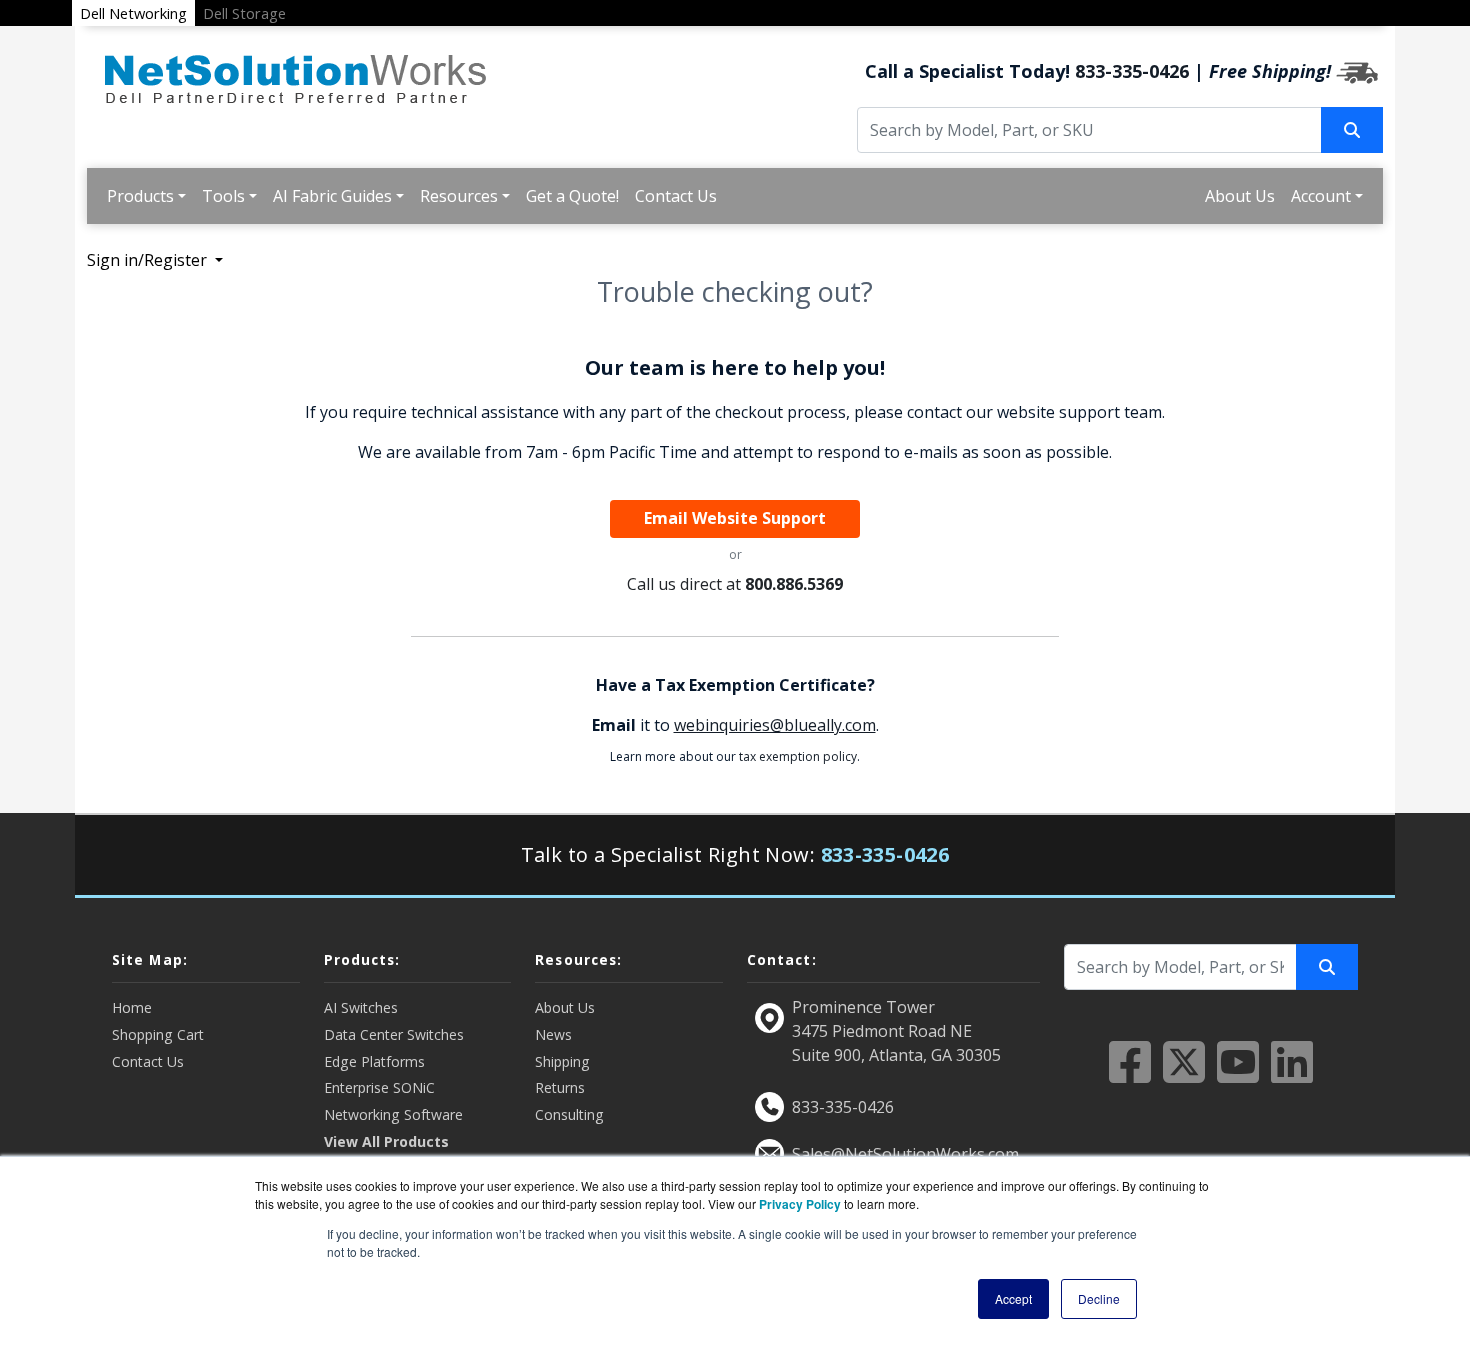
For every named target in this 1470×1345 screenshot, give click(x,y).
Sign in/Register (149, 260)
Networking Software (393, 1114)
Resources (459, 196)
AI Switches (361, 1007)
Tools (223, 196)
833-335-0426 (1132, 71)
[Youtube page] (1238, 1074)
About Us (1240, 196)
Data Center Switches (394, 1034)
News (553, 1034)
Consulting (569, 1114)
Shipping (562, 1061)
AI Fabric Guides (332, 196)
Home (132, 1007)
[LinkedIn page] (1292, 1074)
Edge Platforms (374, 1061)
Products (140, 196)
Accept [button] (1013, 1298)
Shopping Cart (158, 1034)
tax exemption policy (798, 756)
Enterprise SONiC (379, 1087)
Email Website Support (735, 518)
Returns (560, 1087)
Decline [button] (1099, 1298)
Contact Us (676, 196)
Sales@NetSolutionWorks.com (905, 1154)
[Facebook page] (1130, 1074)
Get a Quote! (572, 196)
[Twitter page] (1184, 1074)
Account (1321, 196)
